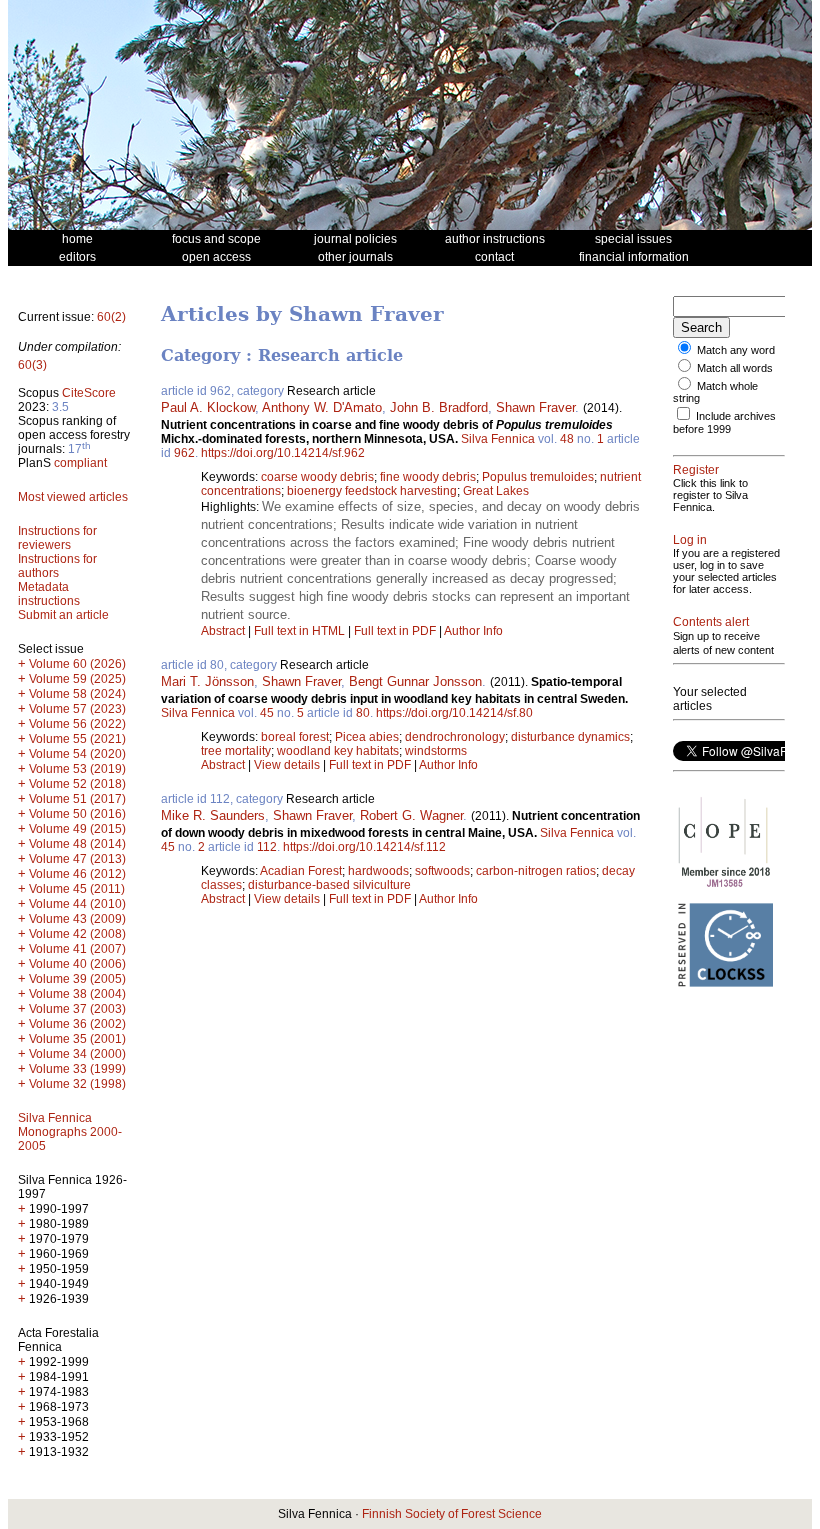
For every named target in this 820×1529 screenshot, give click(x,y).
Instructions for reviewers (57, 538)
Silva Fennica (498, 439)
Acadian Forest (301, 871)
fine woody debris (428, 477)
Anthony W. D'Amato (322, 407)
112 (267, 847)
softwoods (442, 871)
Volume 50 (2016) (77, 814)
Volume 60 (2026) (77, 664)
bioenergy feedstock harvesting (372, 491)
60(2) (111, 317)
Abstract (223, 631)
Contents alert (711, 622)
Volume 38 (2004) (77, 994)
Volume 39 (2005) (77, 979)
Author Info (473, 631)
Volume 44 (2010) (77, 904)
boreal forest (295, 737)
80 (363, 713)
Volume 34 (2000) (77, 1054)
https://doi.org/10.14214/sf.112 (364, 847)
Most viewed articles (73, 497)
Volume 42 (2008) (77, 934)
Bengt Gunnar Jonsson (415, 681)
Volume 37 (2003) (77, 1009)
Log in (690, 540)
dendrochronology (455, 737)
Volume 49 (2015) (77, 829)
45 (267, 713)
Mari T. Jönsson (207, 681)
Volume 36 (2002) (77, 1024)
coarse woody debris (317, 477)
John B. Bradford (439, 407)
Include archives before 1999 (724, 422)
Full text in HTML (301, 631)
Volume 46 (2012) (77, 874)
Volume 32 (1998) (77, 1084)
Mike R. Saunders (213, 815)
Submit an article (63, 615)
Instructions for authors (57, 566)
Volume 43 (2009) (77, 919)
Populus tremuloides (538, 477)
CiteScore (89, 393)
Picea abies (367, 737)
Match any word (736, 350)
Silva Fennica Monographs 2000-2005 (70, 1132)
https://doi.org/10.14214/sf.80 (454, 713)
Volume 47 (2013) (77, 859)
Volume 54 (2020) (77, 754)
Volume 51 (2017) (77, 799)
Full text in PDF (395, 631)
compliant (80, 463)
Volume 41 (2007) (77, 949)
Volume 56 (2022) (77, 724)
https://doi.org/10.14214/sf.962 (283, 453)
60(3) (32, 365)
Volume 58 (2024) (77, 694)
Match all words (735, 368)
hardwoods (378, 871)
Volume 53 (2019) (77, 769)
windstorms (436, 751)
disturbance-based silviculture (329, 885)
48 (567, 439)
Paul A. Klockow (208, 407)
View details (288, 765)
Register (696, 470)
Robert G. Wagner (411, 815)
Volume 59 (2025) (77, 679)
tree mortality (236, 751)
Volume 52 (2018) (77, 784)
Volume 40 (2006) (77, 964)
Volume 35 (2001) (77, 1039)
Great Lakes (496, 491)
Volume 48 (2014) (77, 844)
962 (184, 453)
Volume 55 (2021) (77, 739)
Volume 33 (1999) (77, 1069)
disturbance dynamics (570, 737)
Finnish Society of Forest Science (452, 1514)
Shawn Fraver (535, 407)
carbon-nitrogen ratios (536, 871)
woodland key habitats (338, 751)
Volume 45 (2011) (77, 889)
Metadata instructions (49, 594)
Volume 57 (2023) (77, 709)
